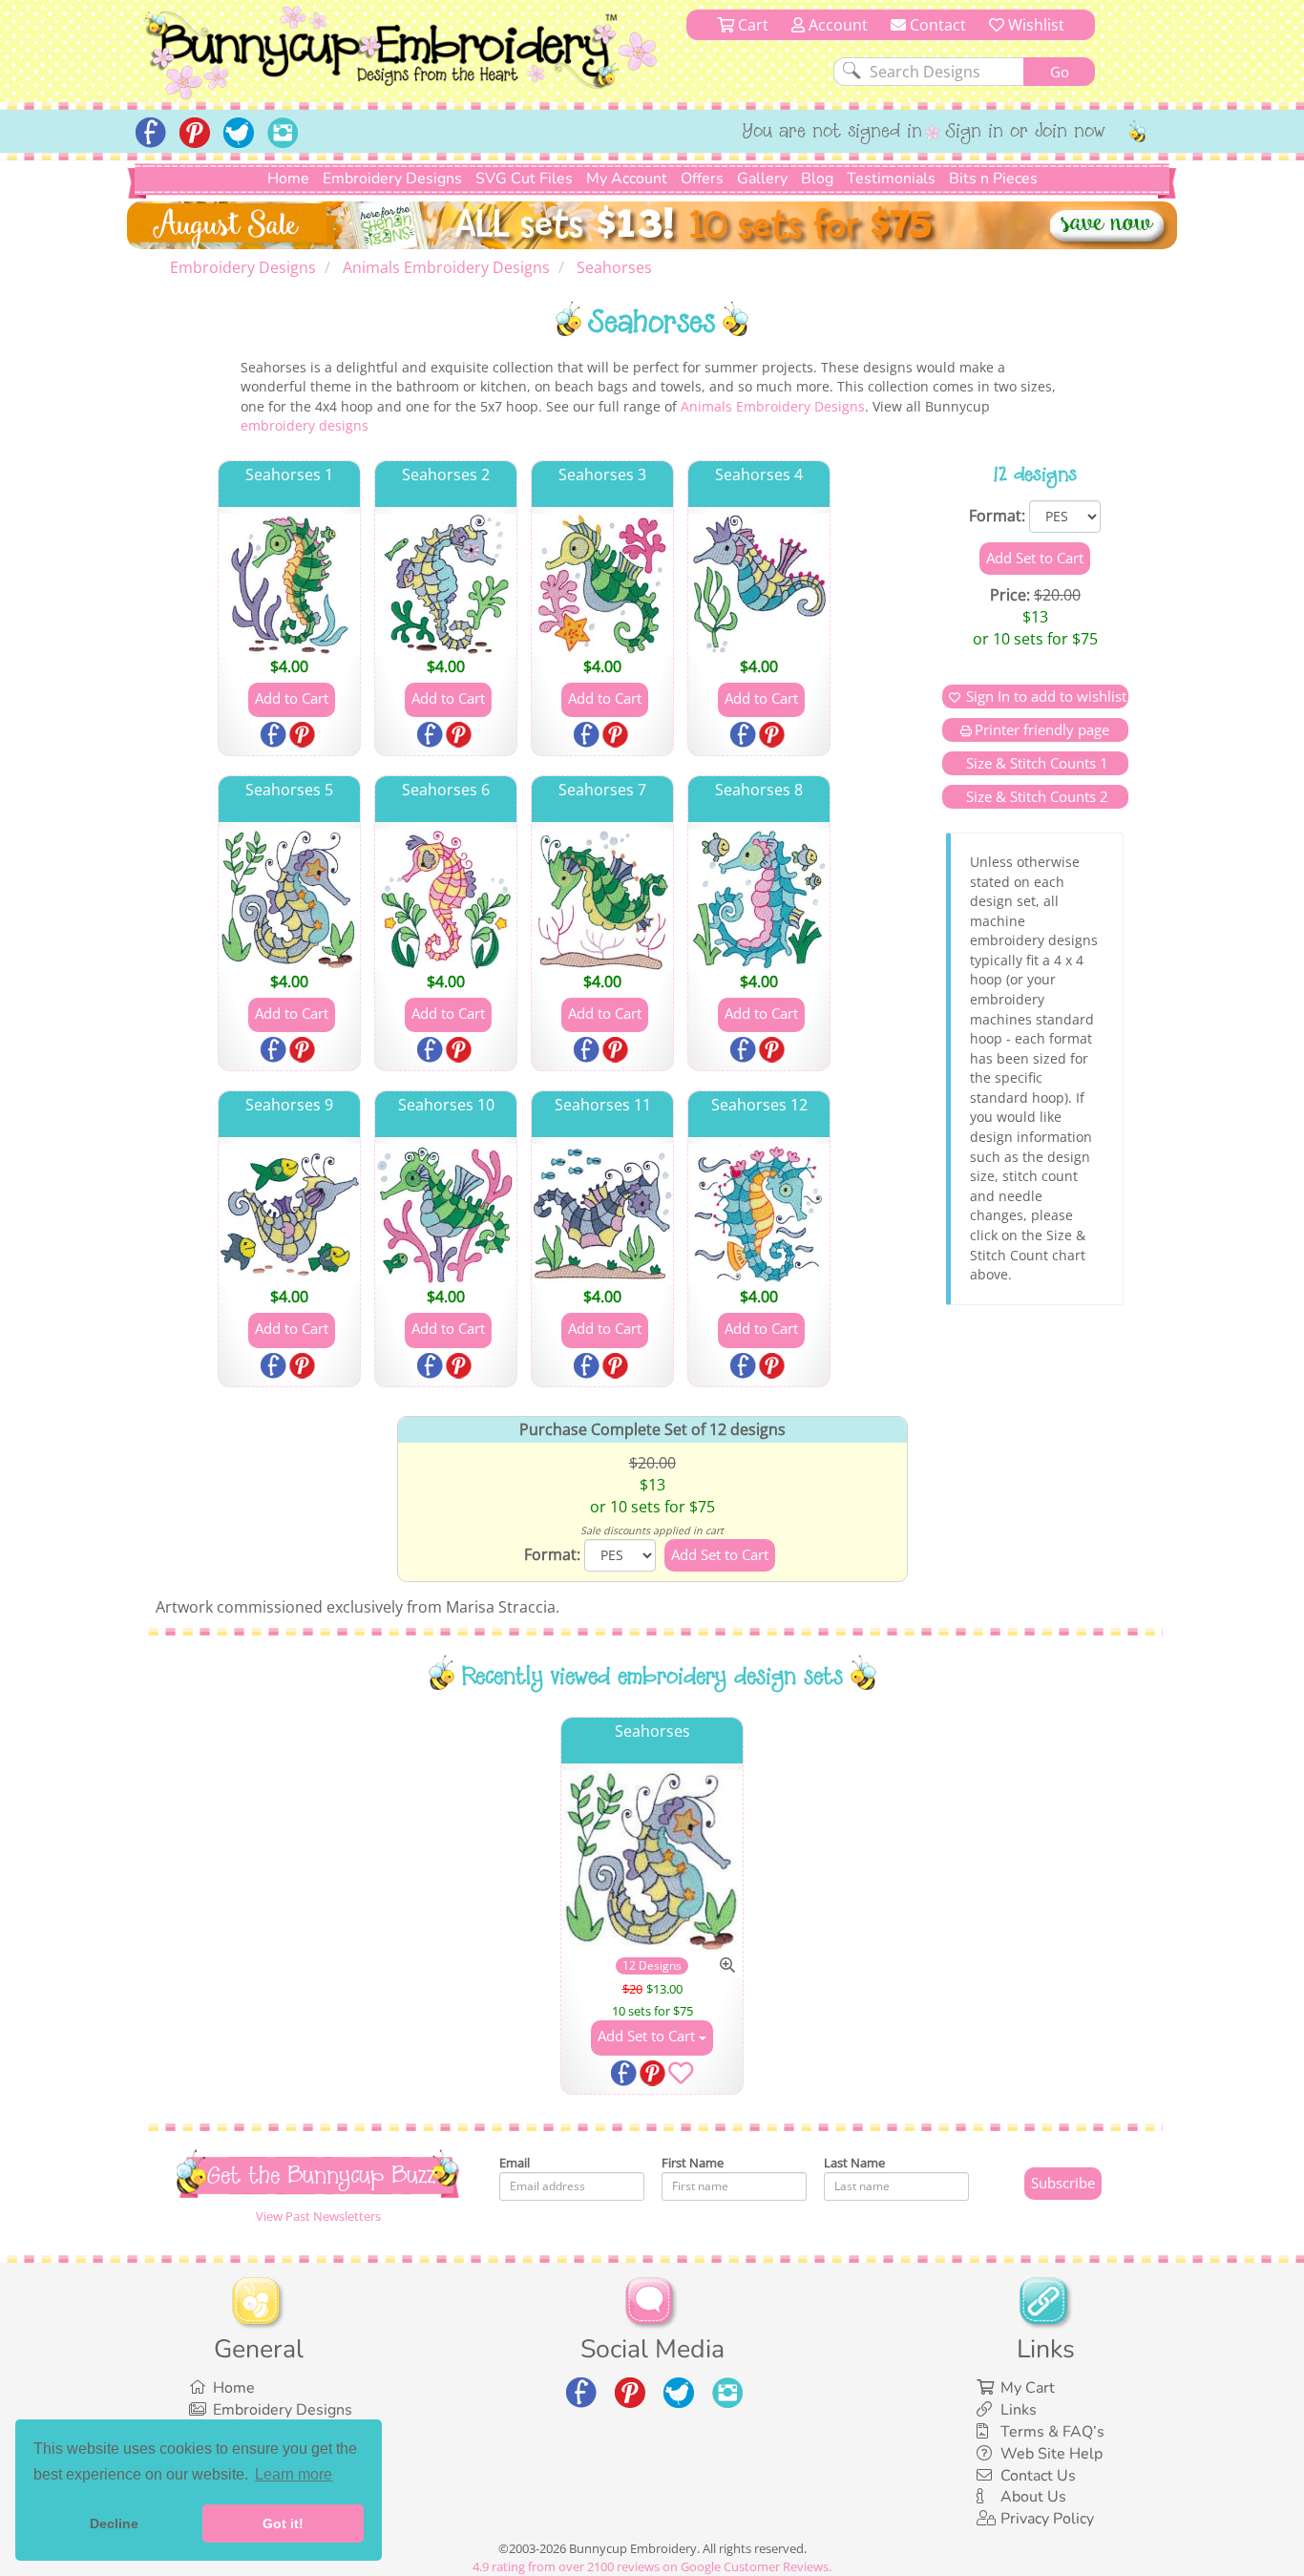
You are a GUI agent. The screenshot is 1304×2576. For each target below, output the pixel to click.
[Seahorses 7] (602, 899)
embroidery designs (305, 425)
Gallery (762, 179)
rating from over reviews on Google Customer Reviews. (652, 2566)
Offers (702, 179)
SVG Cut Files (524, 179)
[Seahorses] (652, 1861)
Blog (817, 179)
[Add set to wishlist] (681, 2077)
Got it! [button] (283, 2523)
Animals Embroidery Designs (773, 406)
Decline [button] (114, 2523)
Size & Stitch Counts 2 (1035, 796)
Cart (751, 25)
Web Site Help (1052, 2454)
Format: (997, 516)
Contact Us (1038, 2476)
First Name (693, 2163)
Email (515, 2163)
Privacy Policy (1047, 2519)
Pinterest (304, 736)
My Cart (1028, 2388)
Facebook (275, 736)
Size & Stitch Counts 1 (1035, 763)
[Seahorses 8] (759, 899)
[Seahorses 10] (446, 1214)
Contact (936, 25)
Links (1019, 2410)
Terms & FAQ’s (1052, 2432)
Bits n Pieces (993, 179)
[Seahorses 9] (289, 1214)
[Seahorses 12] (759, 1214)
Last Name (854, 2163)
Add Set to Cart (648, 2036)
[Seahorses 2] (446, 584)
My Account (627, 179)
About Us (1033, 2497)
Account (836, 25)
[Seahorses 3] (602, 584)
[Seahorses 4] (759, 584)
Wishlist (1034, 25)
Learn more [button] (294, 2474)
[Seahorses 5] (289, 899)
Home (288, 179)
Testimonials (891, 179)
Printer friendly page (1042, 729)
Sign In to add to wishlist (1046, 696)
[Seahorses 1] (289, 584)
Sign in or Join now (1026, 133)
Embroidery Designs (392, 179)
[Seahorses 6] (446, 899)
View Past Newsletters (318, 2216)
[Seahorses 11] (602, 1214)
